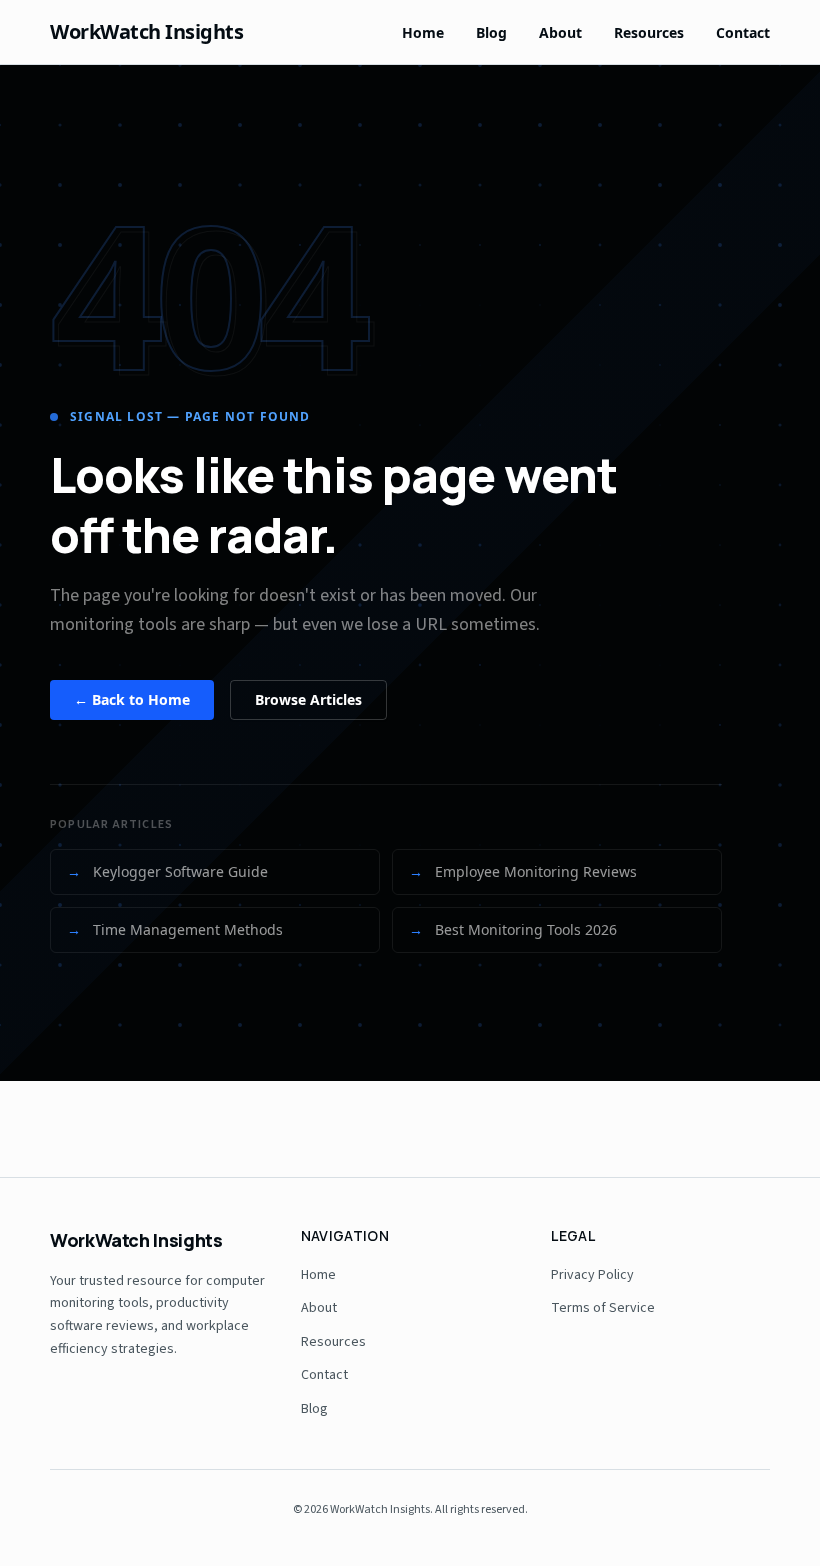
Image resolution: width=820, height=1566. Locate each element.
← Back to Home (132, 699)
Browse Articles (308, 699)
